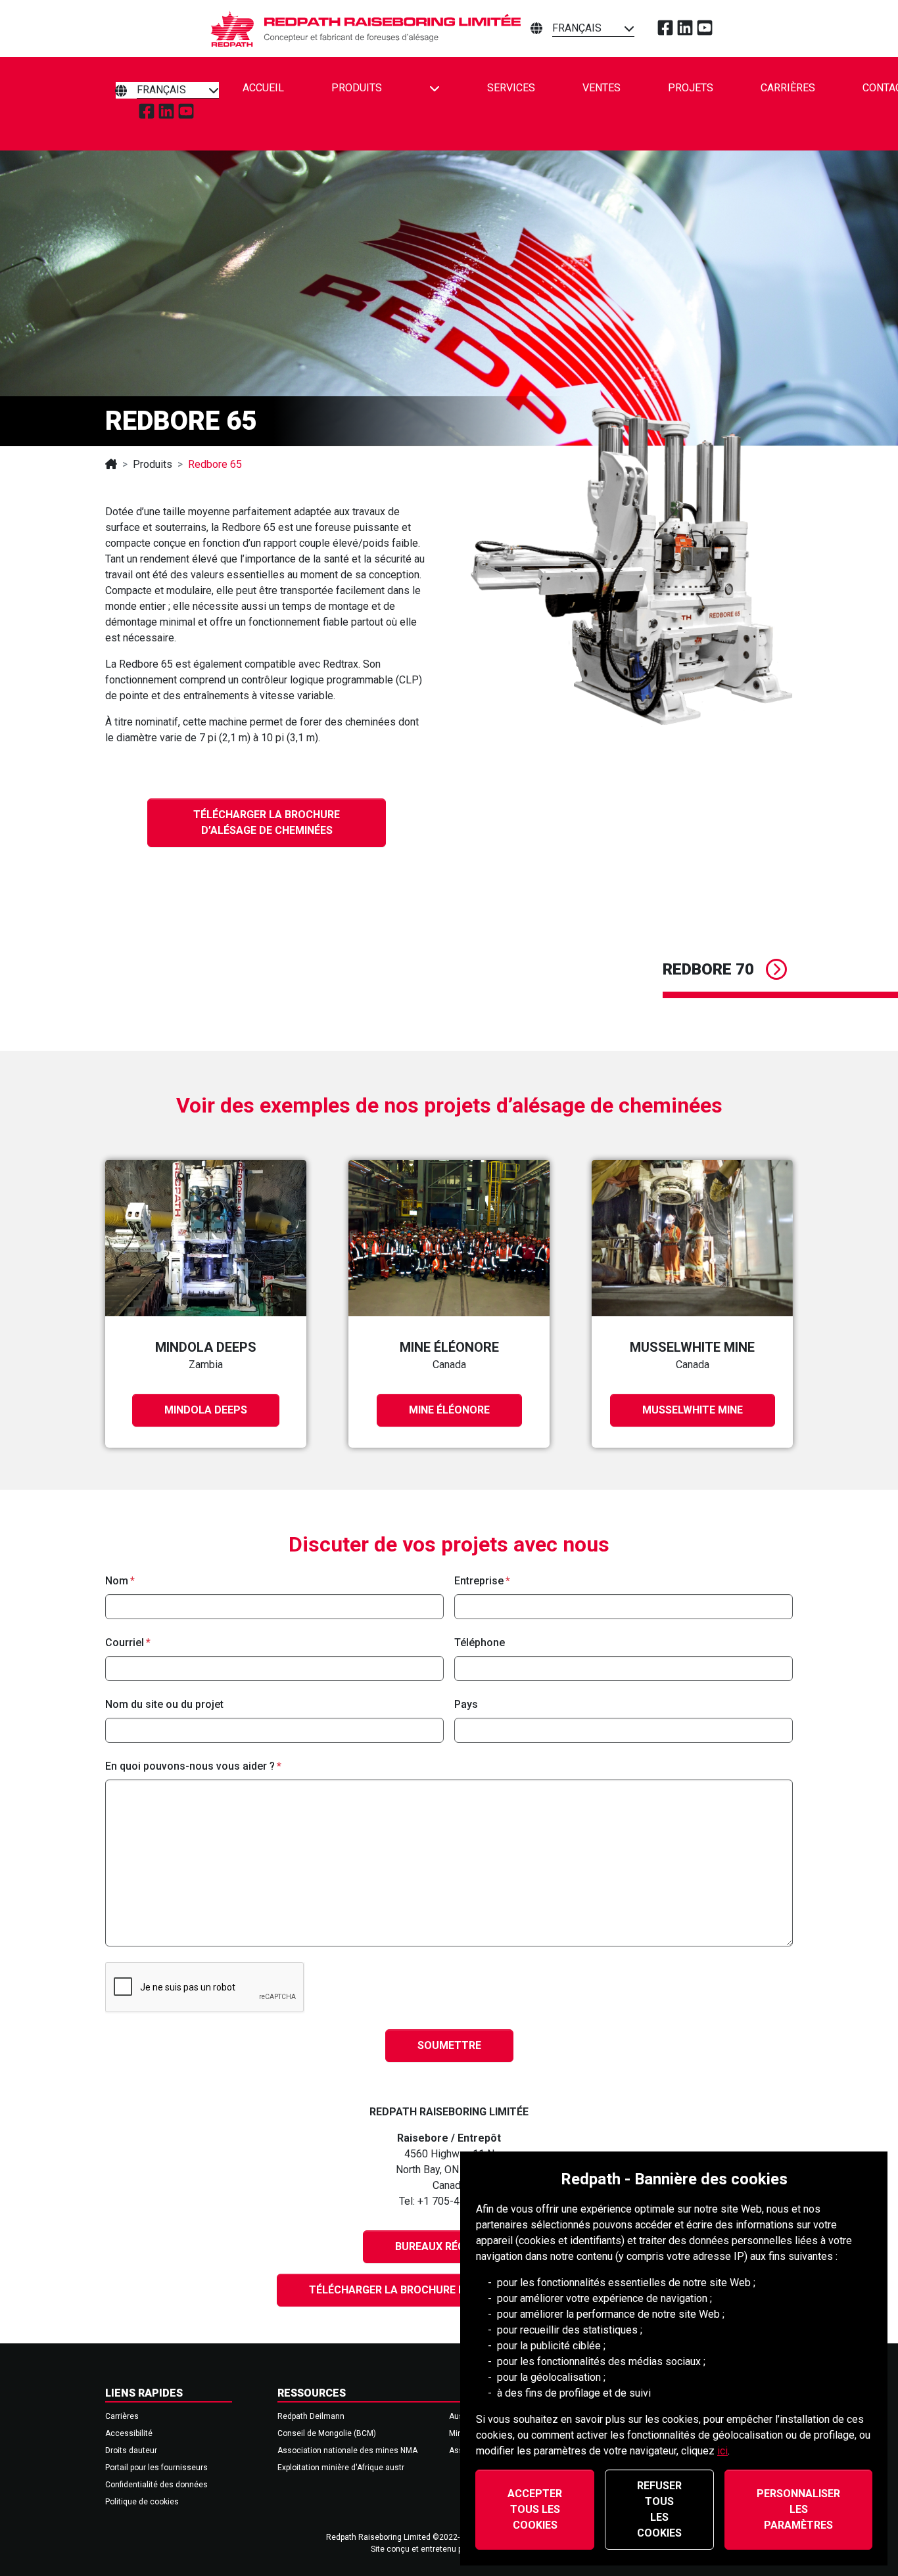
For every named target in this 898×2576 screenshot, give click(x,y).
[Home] (111, 464)
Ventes (602, 88)
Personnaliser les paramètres (798, 2509)
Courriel (125, 1643)
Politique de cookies (142, 2502)
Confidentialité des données (156, 2485)
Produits (357, 88)
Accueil (263, 88)
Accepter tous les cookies (535, 2509)
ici (722, 2451)
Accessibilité (129, 2433)
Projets (691, 88)
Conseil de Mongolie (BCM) (327, 2433)
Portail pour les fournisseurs (156, 2468)
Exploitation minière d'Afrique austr (341, 2468)
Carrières (788, 88)
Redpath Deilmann (311, 2416)
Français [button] (577, 28)
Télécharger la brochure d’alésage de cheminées (267, 822)
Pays (466, 1704)
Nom (117, 1581)
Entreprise (479, 1581)
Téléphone (480, 1643)
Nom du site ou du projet (164, 1704)
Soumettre (449, 2045)
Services (511, 88)
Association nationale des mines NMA (347, 2450)
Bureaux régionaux (449, 2246)
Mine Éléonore (449, 1410)
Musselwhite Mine (693, 1410)
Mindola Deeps (206, 1410)
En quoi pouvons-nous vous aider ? (190, 1766)
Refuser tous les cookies (659, 2509)
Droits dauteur (131, 2450)
